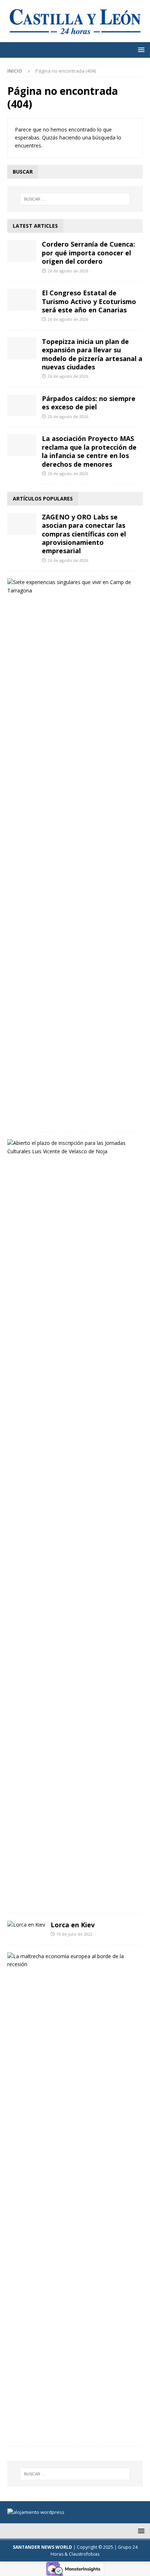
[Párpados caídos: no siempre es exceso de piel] (22, 405)
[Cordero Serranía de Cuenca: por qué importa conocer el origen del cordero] (22, 251)
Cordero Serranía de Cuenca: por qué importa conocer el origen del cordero (88, 253)
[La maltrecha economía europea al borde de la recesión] (72, 1961)
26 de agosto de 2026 (68, 271)
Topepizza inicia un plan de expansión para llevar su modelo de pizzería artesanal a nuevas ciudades (92, 354)
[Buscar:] (75, 199)
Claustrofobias (84, 2554)
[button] (140, 50)
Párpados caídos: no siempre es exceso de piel (89, 403)
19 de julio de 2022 (74, 1934)
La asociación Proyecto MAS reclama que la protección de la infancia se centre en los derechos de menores (89, 451)
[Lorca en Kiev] (26, 1925)
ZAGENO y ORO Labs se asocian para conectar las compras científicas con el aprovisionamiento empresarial (84, 534)
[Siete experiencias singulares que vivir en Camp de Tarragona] (72, 586)
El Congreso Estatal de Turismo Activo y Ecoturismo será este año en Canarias (89, 301)
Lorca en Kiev (73, 1925)
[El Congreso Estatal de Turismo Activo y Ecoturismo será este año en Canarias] (22, 300)
